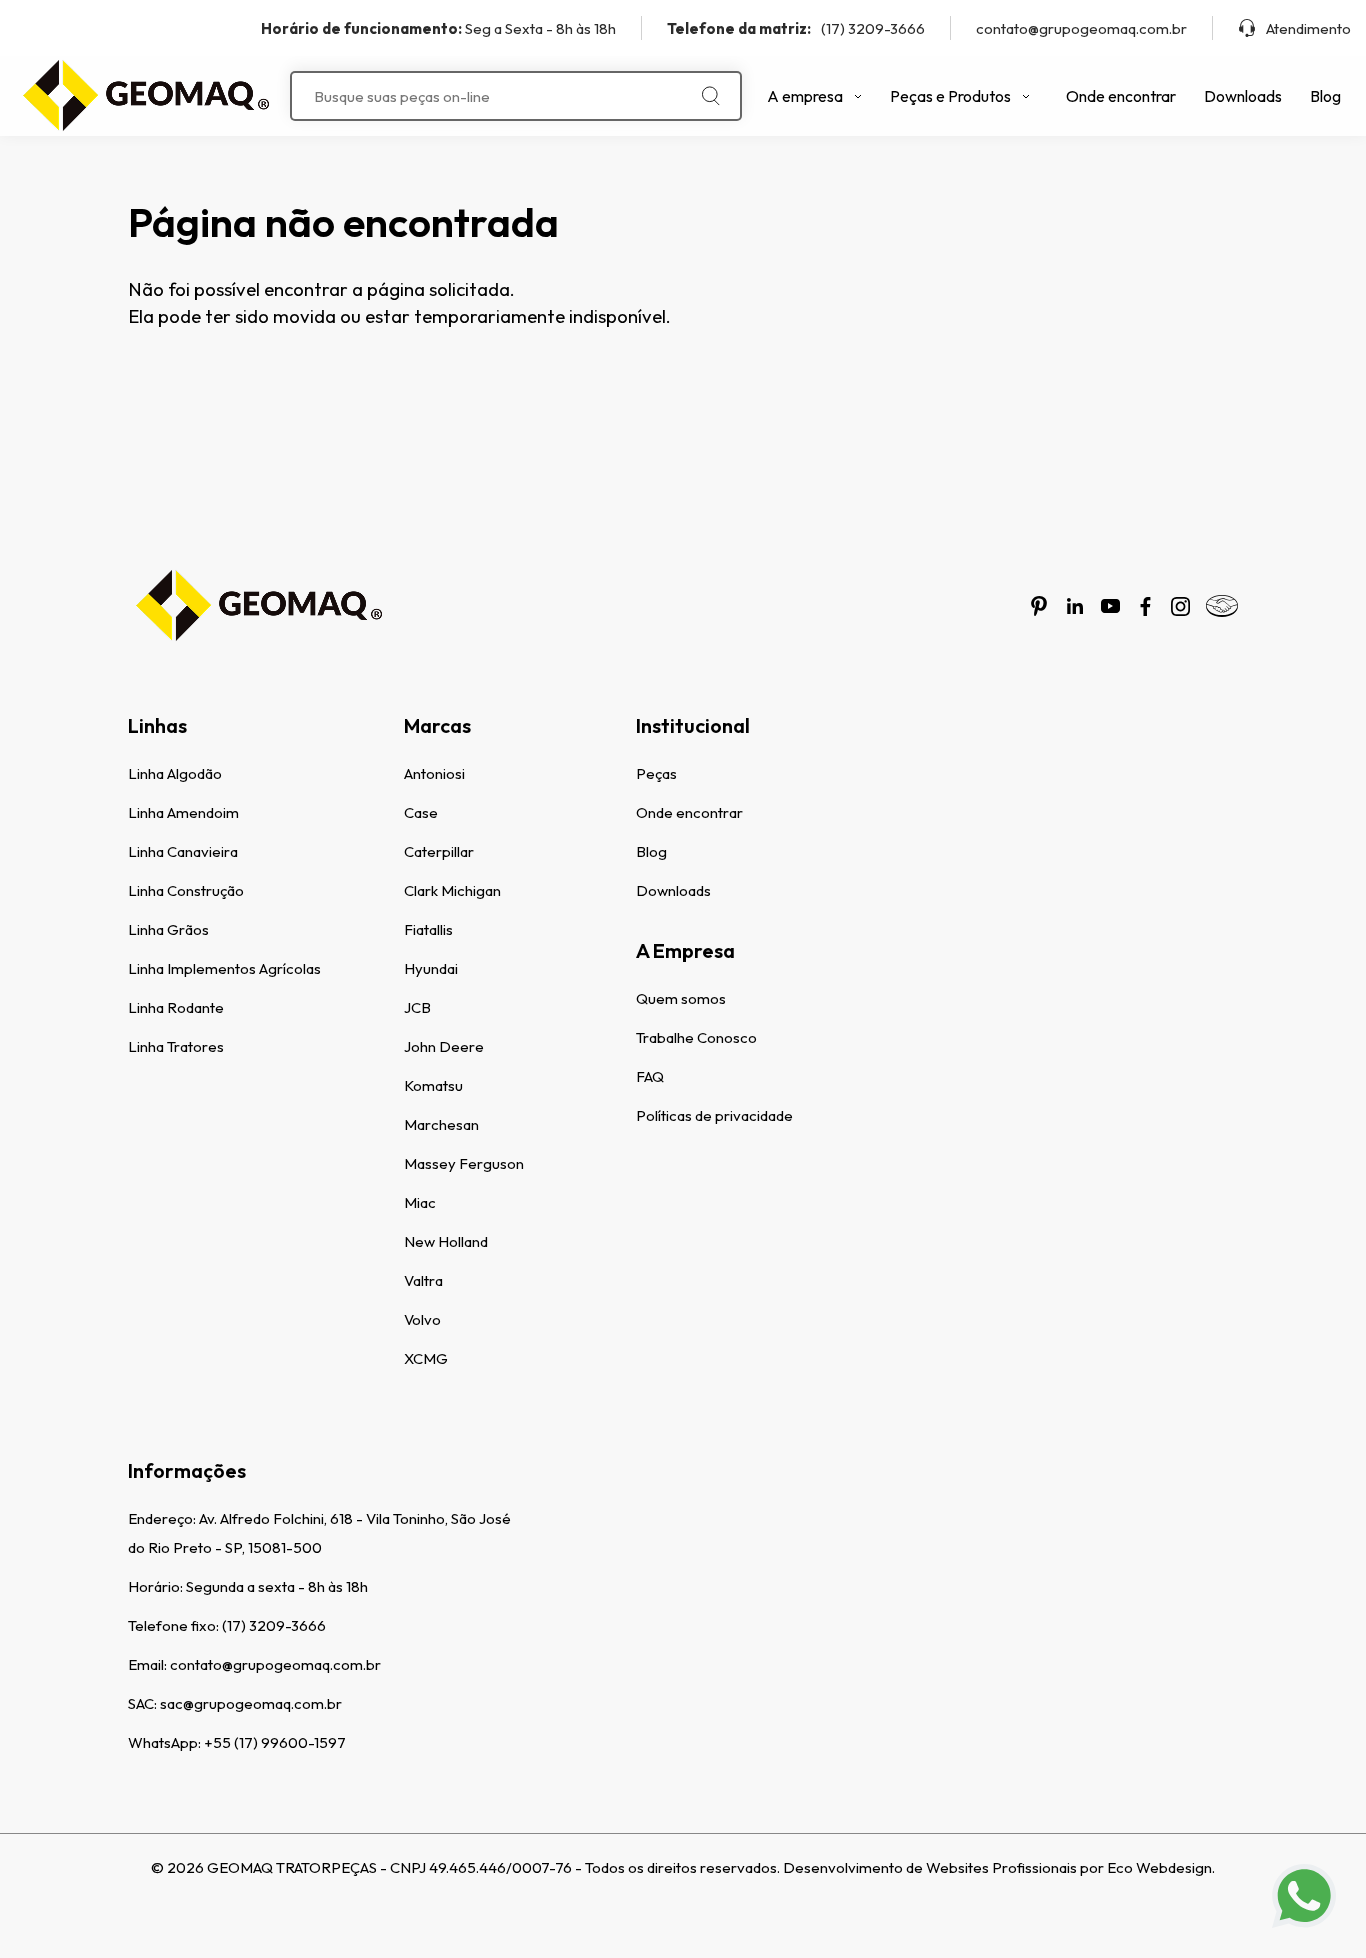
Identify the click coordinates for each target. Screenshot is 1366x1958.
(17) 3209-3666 (796, 28)
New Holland (446, 1241)
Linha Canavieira (183, 851)
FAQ (650, 1076)
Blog (1325, 96)
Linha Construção (186, 890)
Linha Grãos (168, 929)
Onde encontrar (1121, 96)
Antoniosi (434, 773)
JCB (417, 1007)
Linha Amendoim (183, 812)
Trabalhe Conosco (696, 1037)
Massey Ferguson (464, 1163)
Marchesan (441, 1124)
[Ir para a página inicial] (145, 96)
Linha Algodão (175, 773)
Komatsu (433, 1085)
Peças (656, 773)
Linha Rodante (176, 1007)
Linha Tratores (176, 1046)
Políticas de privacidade (714, 1115)
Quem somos (681, 998)
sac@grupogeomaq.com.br (251, 1703)
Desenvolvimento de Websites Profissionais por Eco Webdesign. (999, 1867)
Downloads (1243, 96)
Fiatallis (428, 929)
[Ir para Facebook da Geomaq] (1145, 606)
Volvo (422, 1319)
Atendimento (1308, 28)
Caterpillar (439, 851)
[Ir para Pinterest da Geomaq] (1039, 606)
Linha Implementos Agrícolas (224, 968)
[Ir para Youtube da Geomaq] (1110, 606)
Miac (420, 1202)
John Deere (444, 1046)
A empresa (805, 96)
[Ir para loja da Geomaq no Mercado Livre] (1222, 606)
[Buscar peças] (711, 96)
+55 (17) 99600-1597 (275, 1742)
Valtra (423, 1280)
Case (421, 812)
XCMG (426, 1358)
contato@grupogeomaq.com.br (1081, 28)
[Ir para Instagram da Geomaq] (1180, 606)
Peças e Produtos (950, 96)
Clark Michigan (452, 890)
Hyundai (431, 968)
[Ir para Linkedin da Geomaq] (1075, 606)
